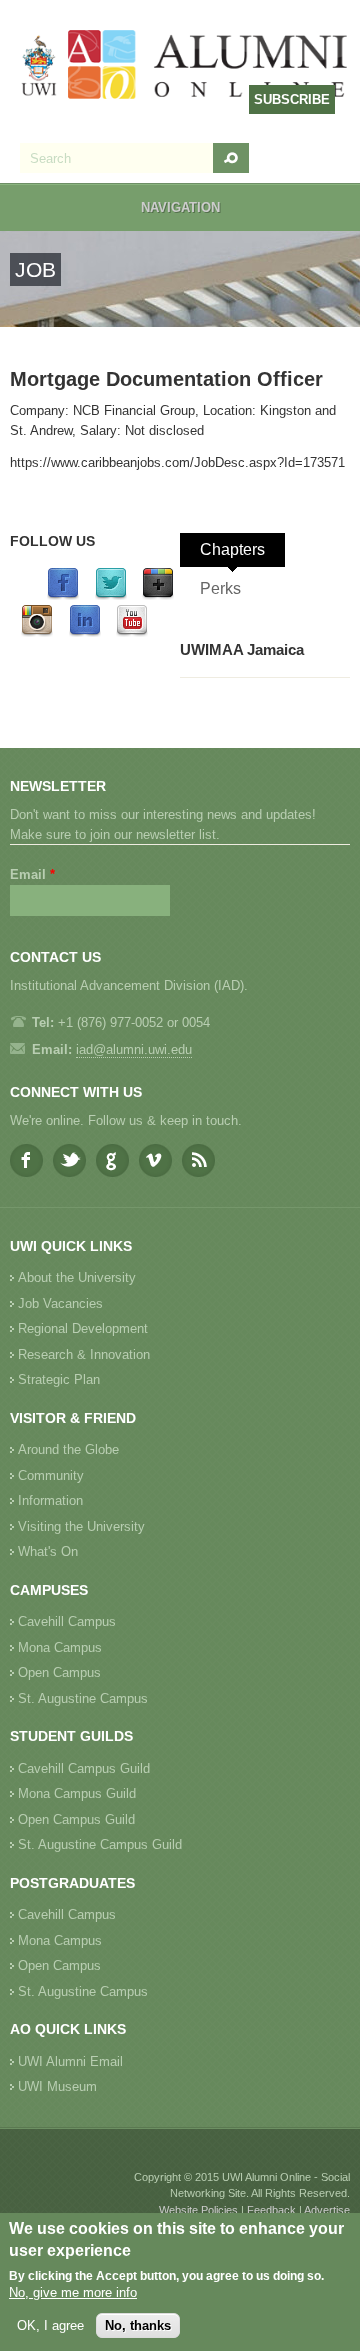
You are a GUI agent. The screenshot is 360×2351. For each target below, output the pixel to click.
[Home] (185, 66)
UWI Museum (57, 2086)
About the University (77, 1277)
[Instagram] (37, 632)
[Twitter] (111, 595)
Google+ (112, 1160)
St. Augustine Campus (83, 1698)
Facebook (26, 1160)
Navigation (180, 207)
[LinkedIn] (85, 632)
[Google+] (158, 595)
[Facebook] (63, 595)
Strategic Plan (59, 1379)
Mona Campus (60, 1647)
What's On (48, 1551)
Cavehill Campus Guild (84, 1768)
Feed (198, 1160)
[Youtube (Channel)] (132, 632)
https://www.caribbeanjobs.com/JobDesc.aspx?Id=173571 (177, 462)
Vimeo (155, 1160)
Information (50, 1500)
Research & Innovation (84, 1354)
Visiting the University (81, 1526)
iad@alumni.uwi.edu (134, 1049)
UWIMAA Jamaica (242, 649)
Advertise (327, 2210)
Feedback (271, 2210)
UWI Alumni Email (70, 2061)
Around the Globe (68, 1449)
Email (32, 874)
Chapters (232, 549)
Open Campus (59, 1672)
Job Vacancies (60, 1303)
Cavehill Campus (67, 1621)
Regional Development (83, 1328)
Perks (220, 588)
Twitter (69, 1160)
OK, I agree (50, 2325)
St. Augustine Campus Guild (100, 1844)
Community (51, 1475)
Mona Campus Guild (77, 1793)
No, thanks (138, 2325)
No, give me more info (73, 2292)
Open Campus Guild (76, 1819)
